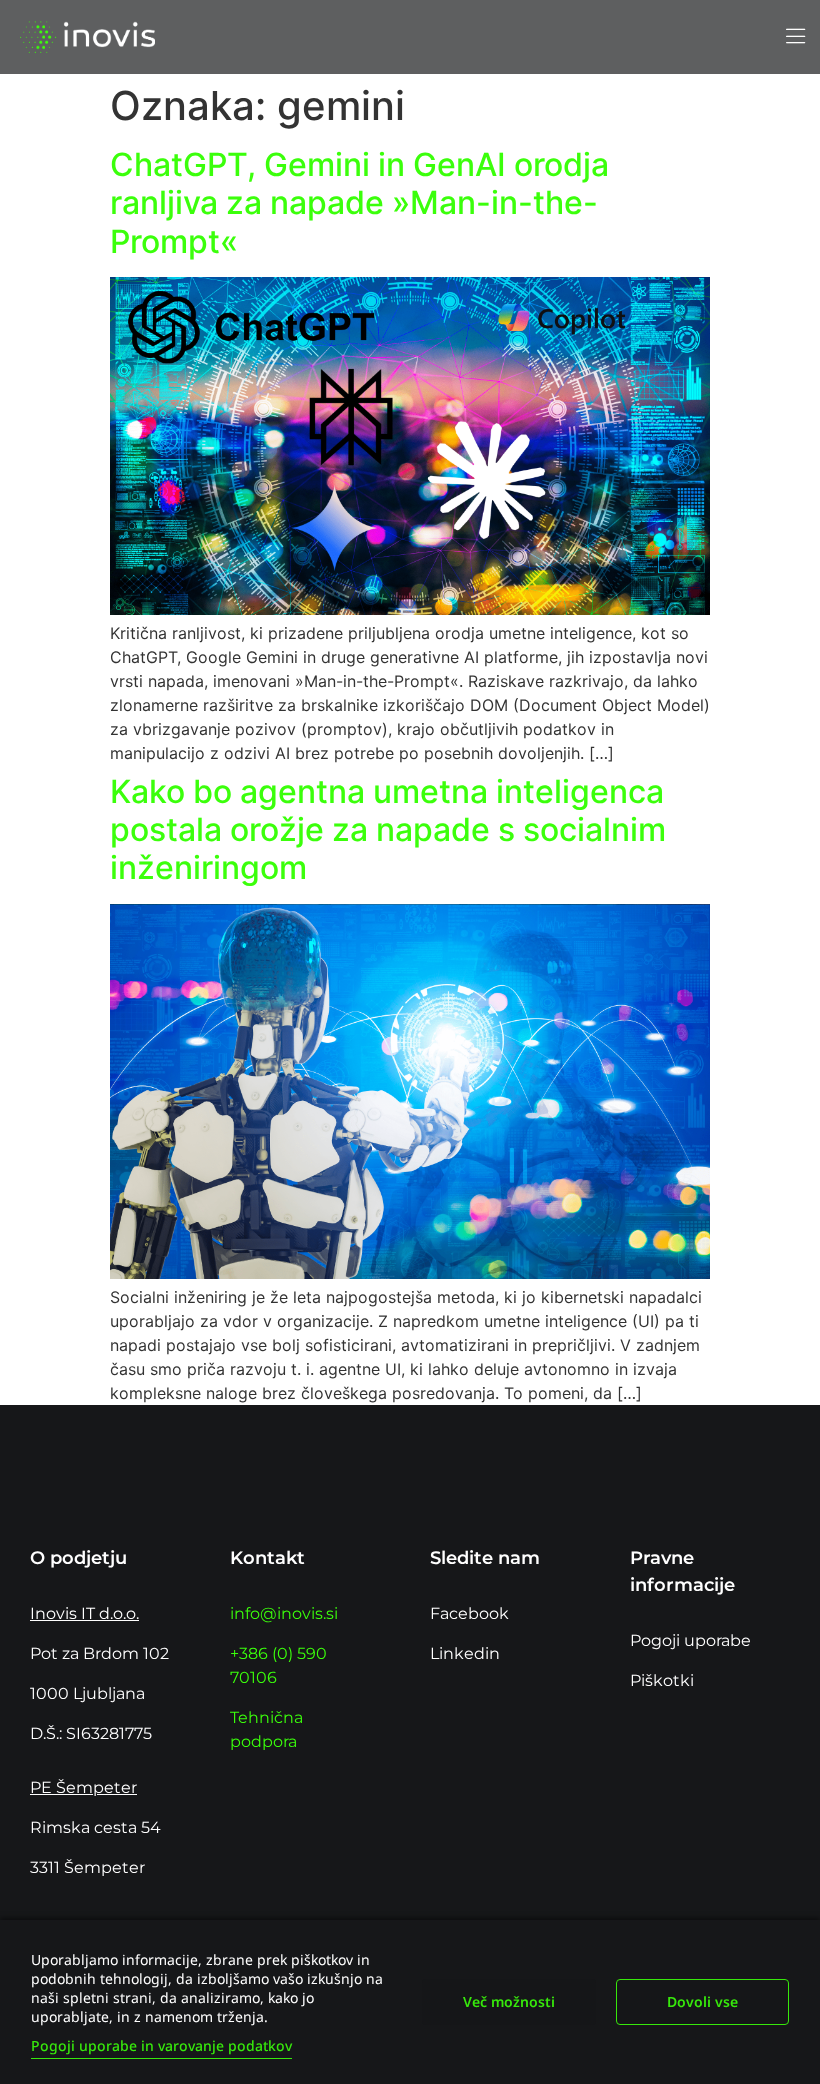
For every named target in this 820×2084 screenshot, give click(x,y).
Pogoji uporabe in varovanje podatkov (161, 2045)
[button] (795, 37)
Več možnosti (509, 2001)
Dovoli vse (702, 2001)
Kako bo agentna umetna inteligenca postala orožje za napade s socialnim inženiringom (388, 830)
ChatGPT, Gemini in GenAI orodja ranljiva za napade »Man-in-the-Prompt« (359, 203)
